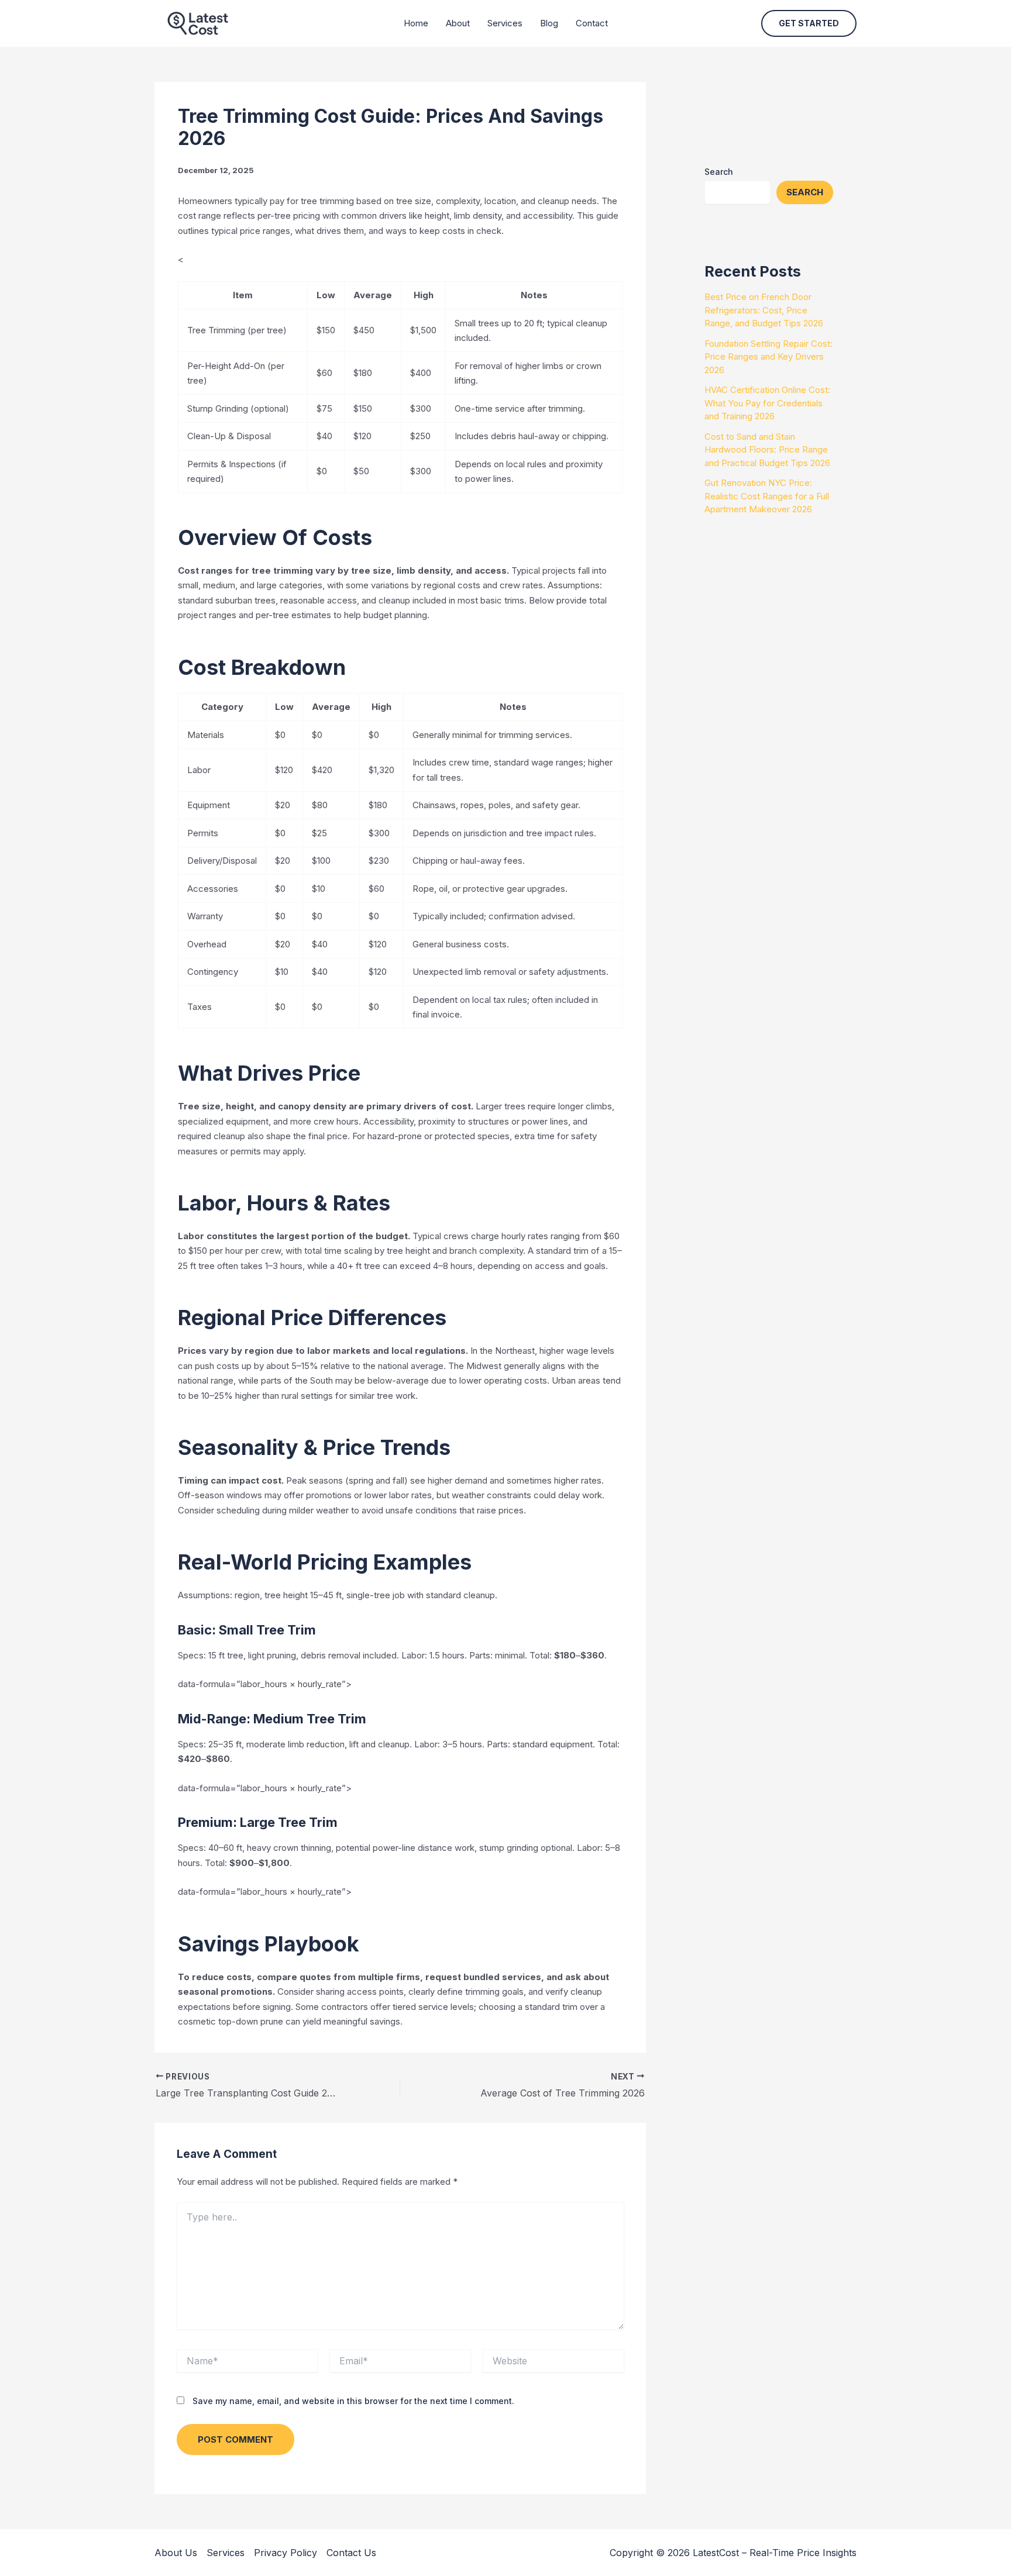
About (458, 23)
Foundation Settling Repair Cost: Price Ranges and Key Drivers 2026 (768, 357)
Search (719, 172)
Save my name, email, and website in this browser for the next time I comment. (353, 2401)
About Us (176, 2553)
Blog (549, 23)
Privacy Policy (286, 2553)
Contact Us (351, 2553)
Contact (592, 23)
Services (505, 23)
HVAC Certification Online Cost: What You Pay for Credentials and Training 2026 (767, 403)
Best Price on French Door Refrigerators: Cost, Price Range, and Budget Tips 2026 (764, 310)
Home (416, 23)
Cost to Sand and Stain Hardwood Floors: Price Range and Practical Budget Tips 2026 (767, 450)
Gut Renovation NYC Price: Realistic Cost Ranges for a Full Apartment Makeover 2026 (767, 496)
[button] (809, 23)
